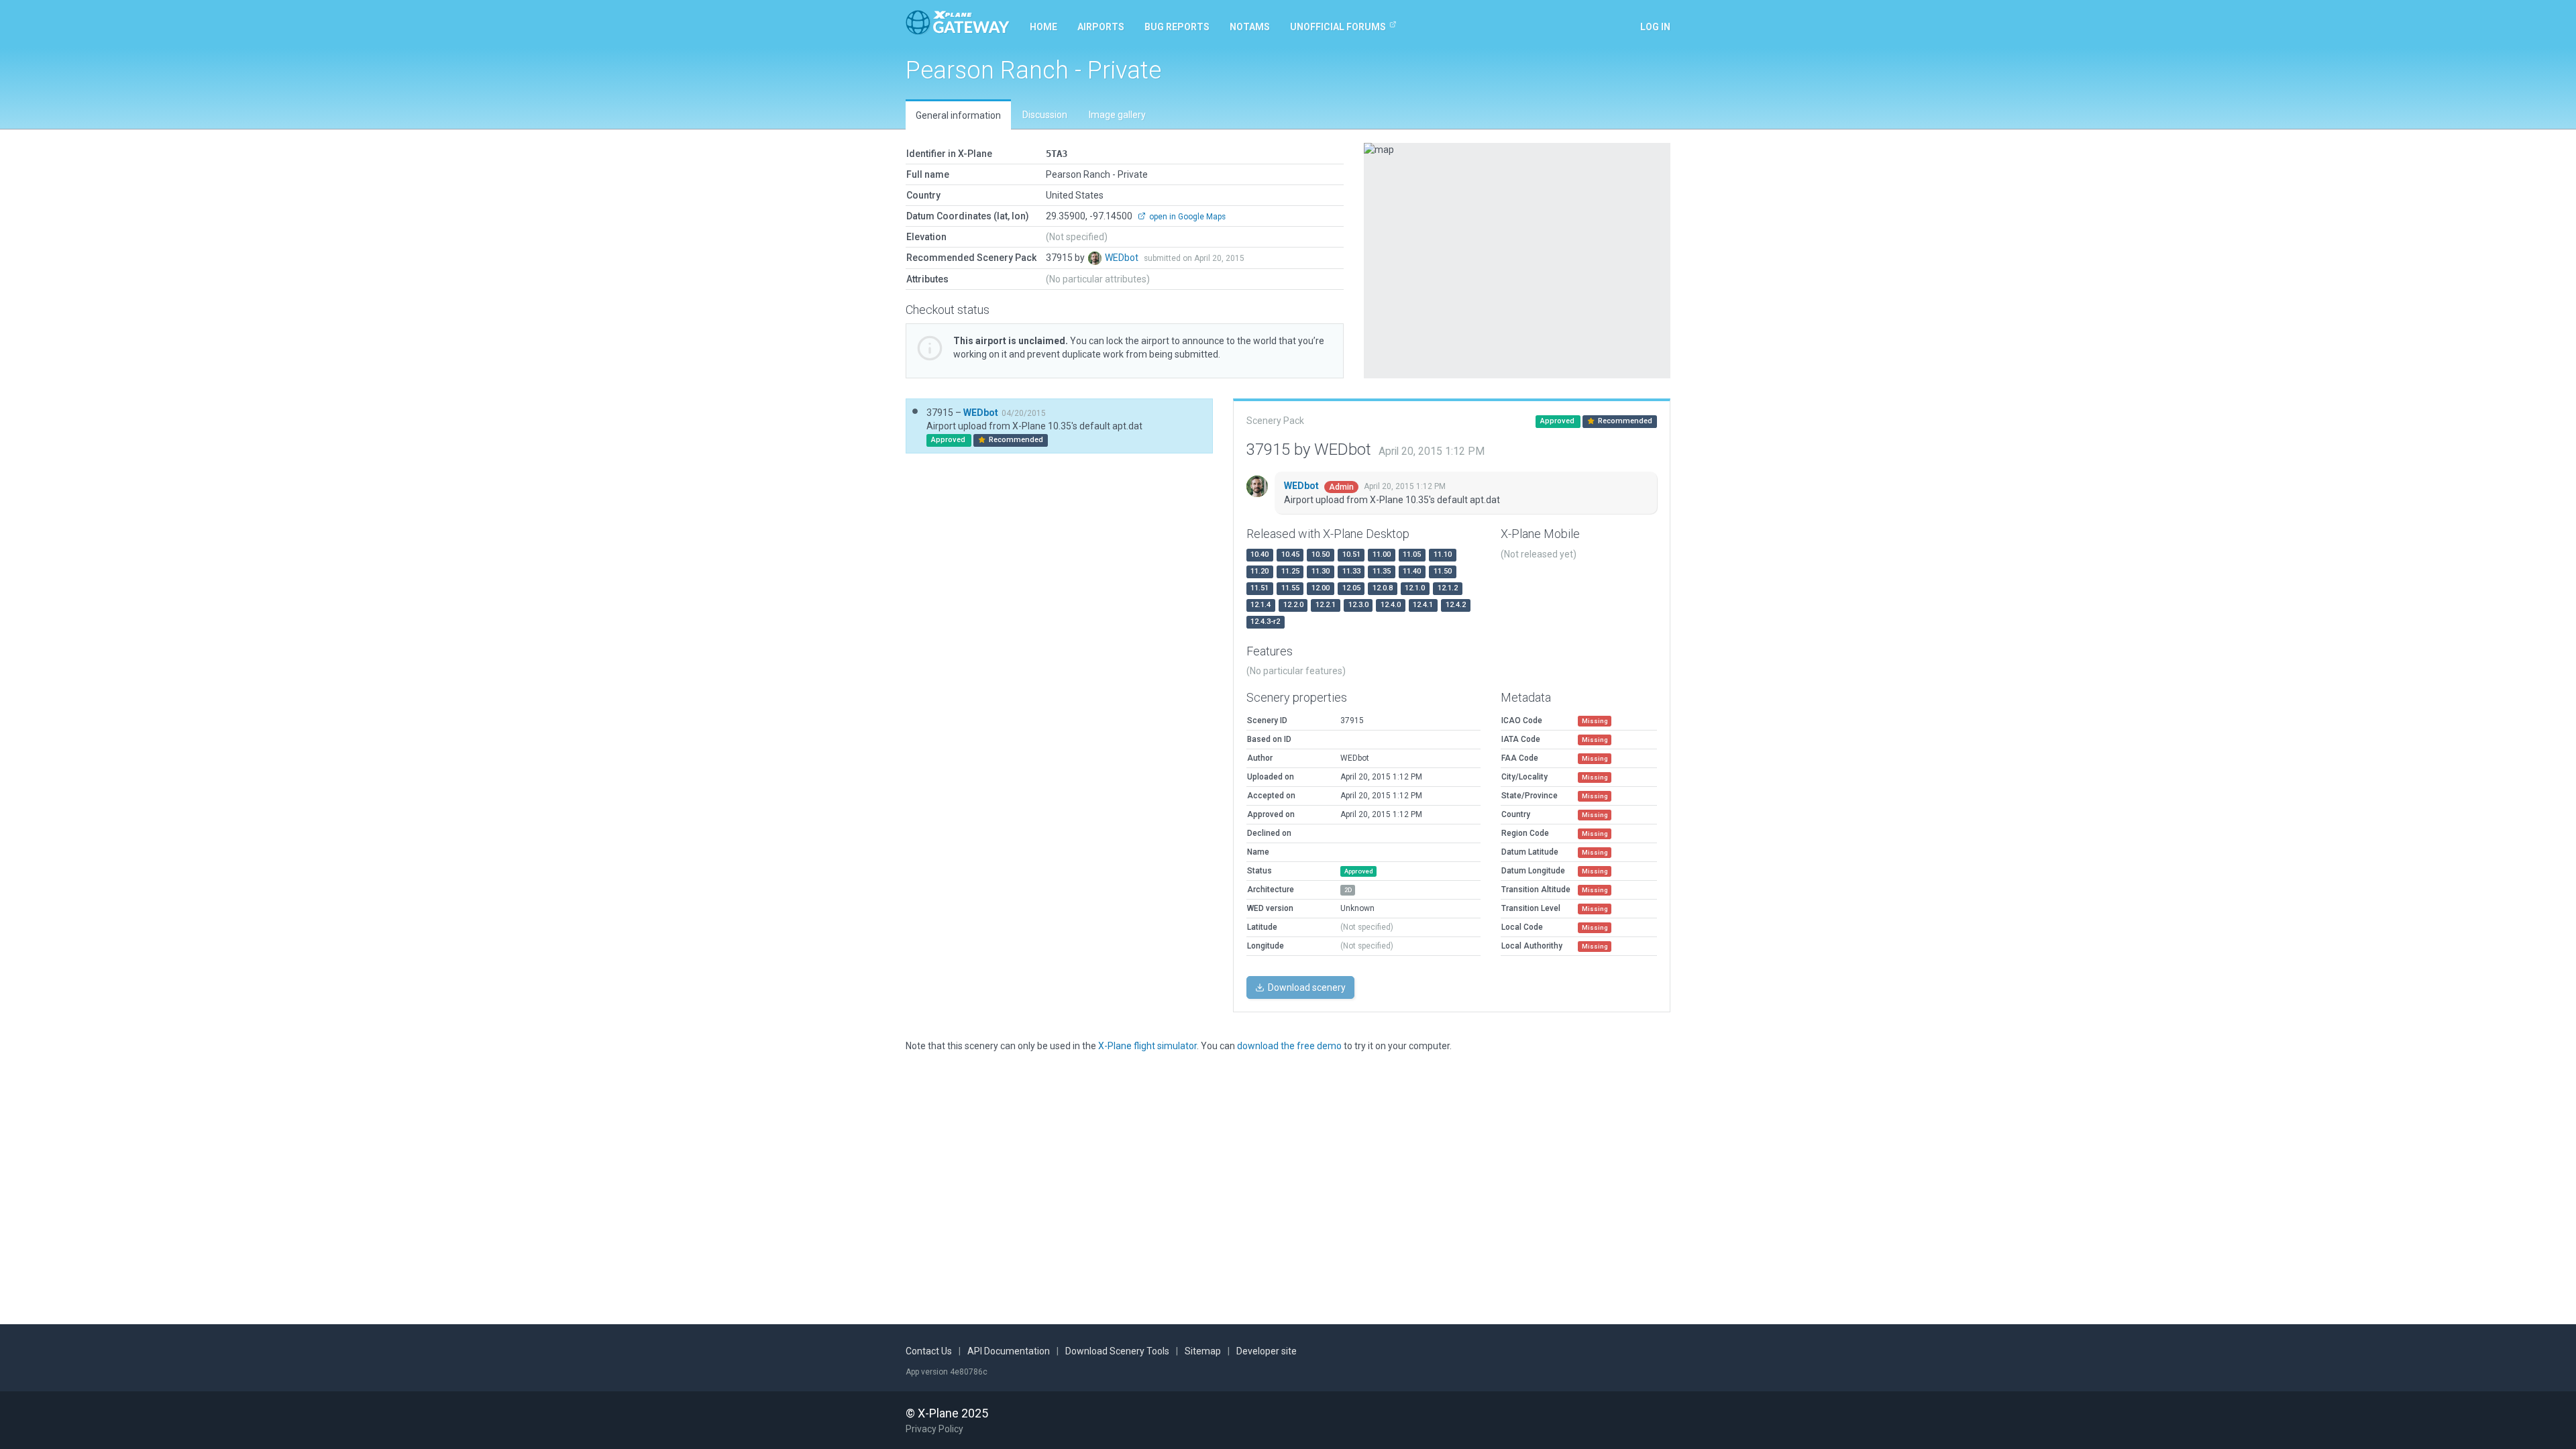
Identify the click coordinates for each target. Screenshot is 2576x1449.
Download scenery (1306, 987)
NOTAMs (1250, 27)
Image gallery (1117, 115)
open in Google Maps (1186, 217)
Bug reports (1177, 27)
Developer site (1267, 1351)
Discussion (1045, 115)
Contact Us (929, 1351)
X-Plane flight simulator (1147, 1046)
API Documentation (1009, 1351)
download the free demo (1289, 1046)
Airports (1101, 27)
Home (1043, 27)
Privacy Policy (934, 1429)
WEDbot (1123, 258)
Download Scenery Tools (1117, 1351)
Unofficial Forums (1338, 27)
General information (958, 115)
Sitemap (1203, 1351)
